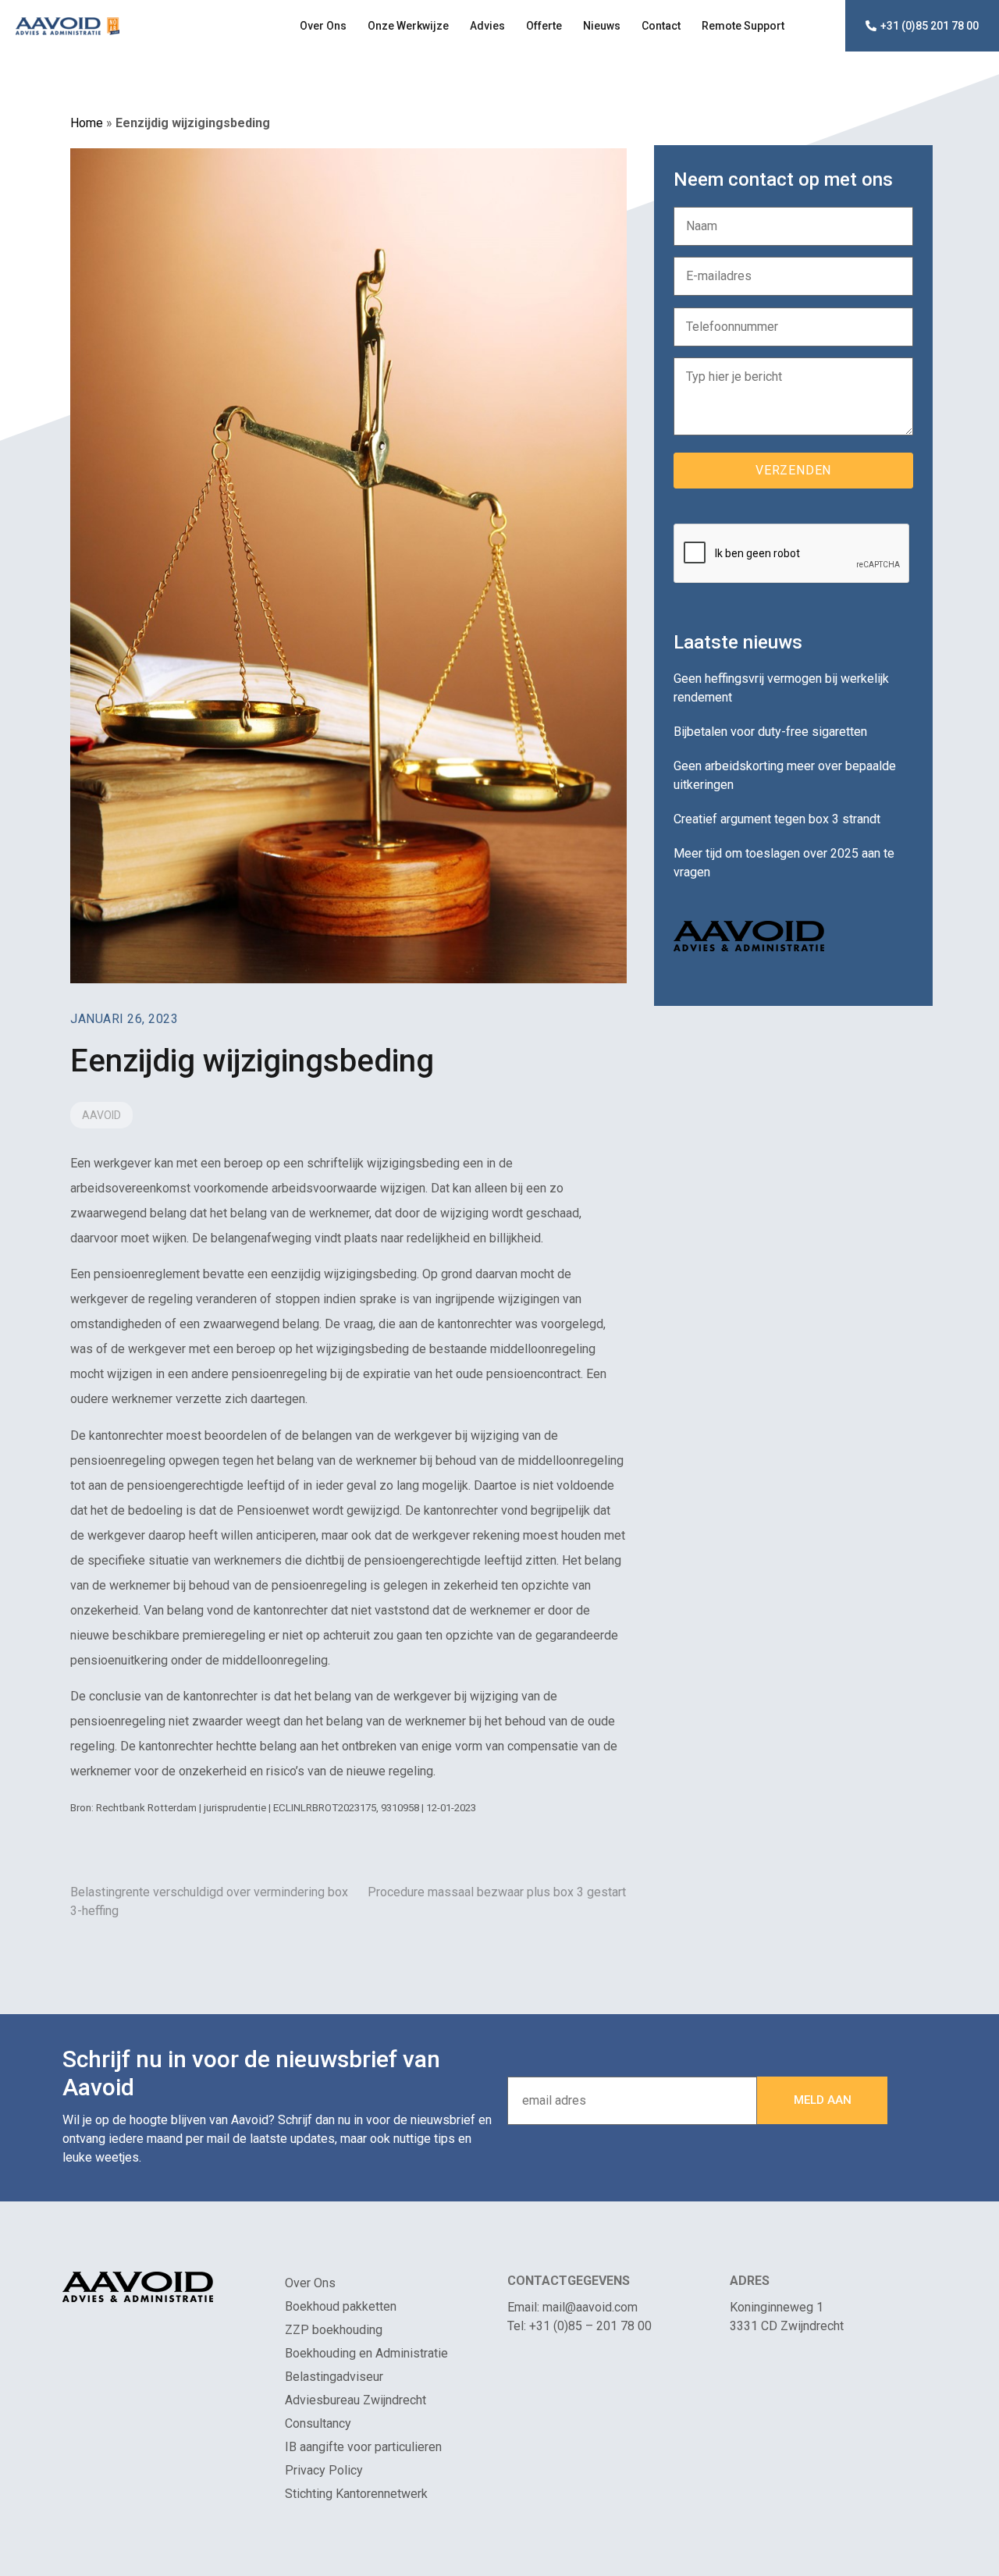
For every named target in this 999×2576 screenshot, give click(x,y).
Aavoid (101, 1115)
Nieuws (602, 26)
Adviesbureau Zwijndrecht (356, 2400)
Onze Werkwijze (408, 26)
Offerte (544, 26)
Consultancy (318, 2423)
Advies (487, 26)
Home (87, 123)
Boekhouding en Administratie (366, 2353)
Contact (661, 26)
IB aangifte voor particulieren (363, 2447)
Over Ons (323, 26)
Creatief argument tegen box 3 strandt (777, 819)
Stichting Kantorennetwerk (356, 2494)
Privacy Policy (324, 2470)
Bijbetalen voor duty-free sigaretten (770, 732)
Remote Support (743, 26)
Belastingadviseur (334, 2377)
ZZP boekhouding (334, 2330)
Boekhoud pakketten (341, 2306)
